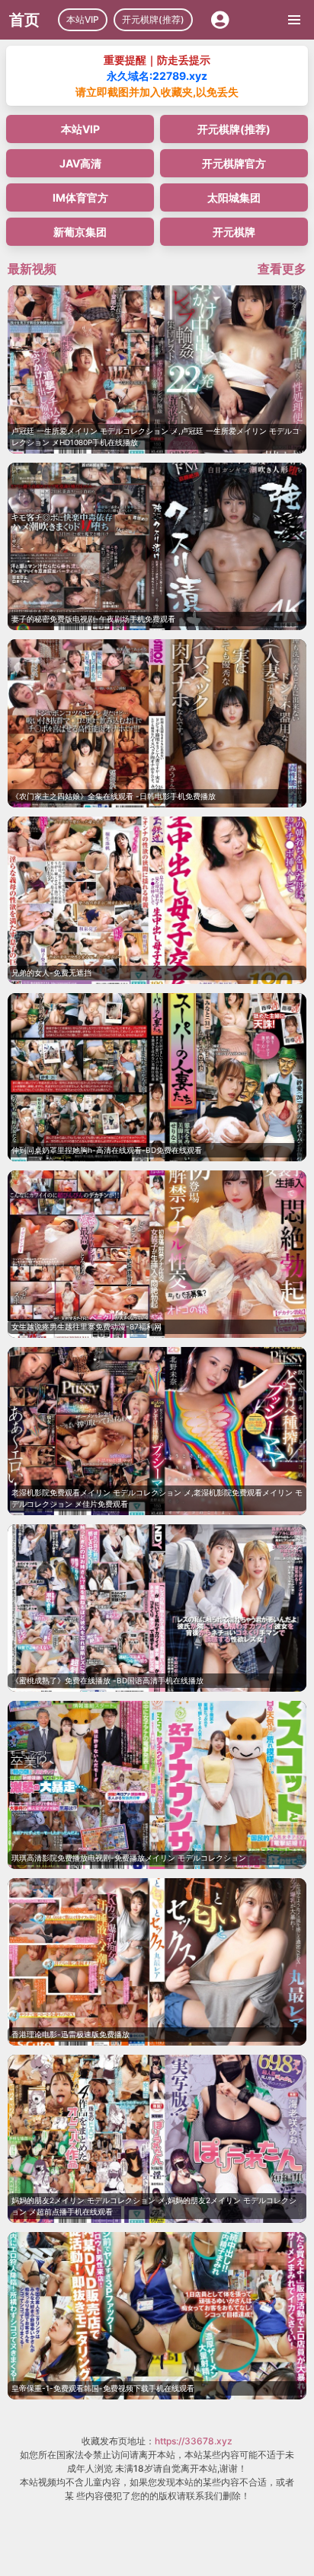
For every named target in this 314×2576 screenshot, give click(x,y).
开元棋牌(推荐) (153, 19)
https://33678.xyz (194, 2441)
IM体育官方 (80, 197)
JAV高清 (80, 163)
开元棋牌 (234, 232)
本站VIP (83, 19)
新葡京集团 (80, 232)
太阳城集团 (234, 197)
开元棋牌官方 (234, 163)
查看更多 (282, 269)
